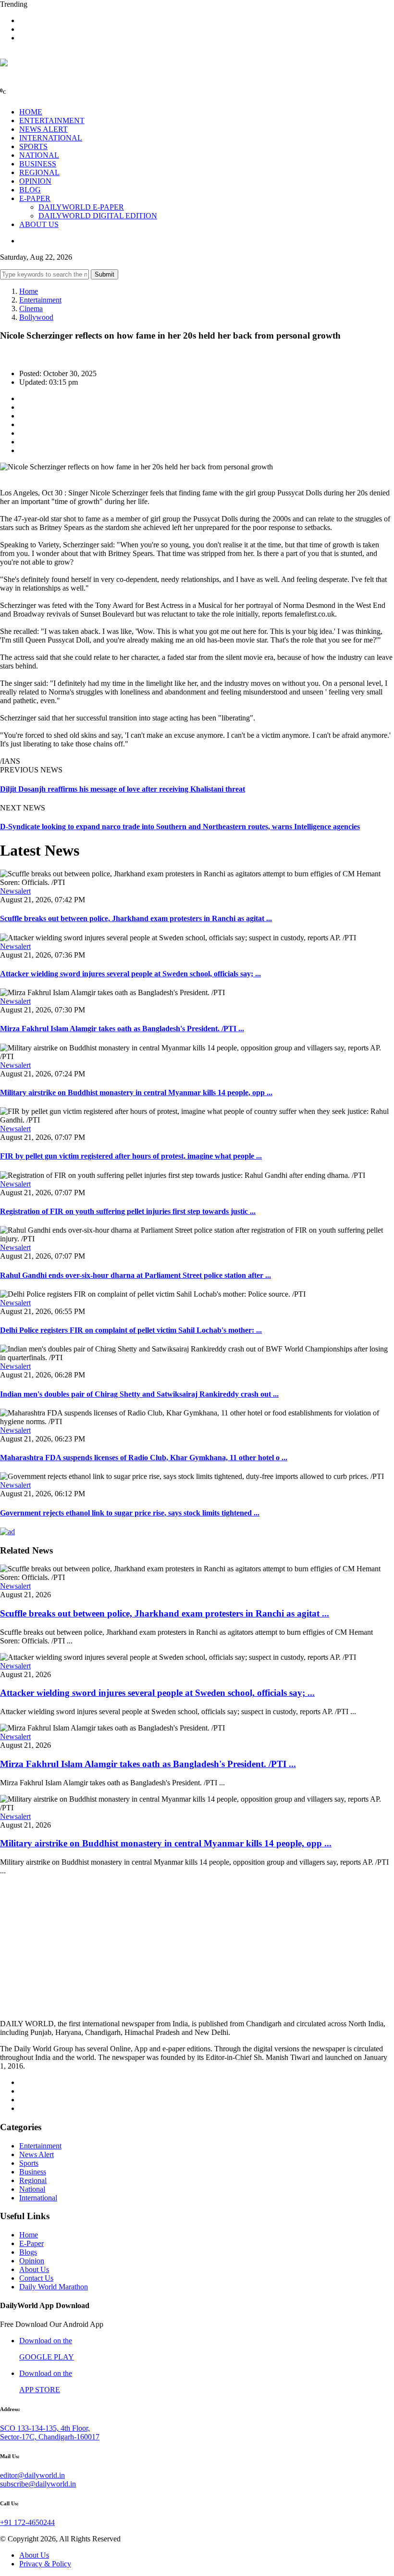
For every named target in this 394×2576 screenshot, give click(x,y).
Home (29, 291)
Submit (105, 274)
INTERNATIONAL (51, 138)
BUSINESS (38, 164)
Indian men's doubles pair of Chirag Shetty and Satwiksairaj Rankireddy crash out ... (139, 1394)
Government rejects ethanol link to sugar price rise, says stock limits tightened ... (130, 1513)
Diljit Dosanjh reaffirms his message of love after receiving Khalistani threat (123, 789)
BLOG (30, 190)
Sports (29, 2163)
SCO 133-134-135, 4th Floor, (45, 2428)
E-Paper (31, 2243)
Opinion (32, 2261)
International (38, 2198)
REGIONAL (39, 172)
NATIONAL (39, 155)
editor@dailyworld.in (32, 2475)
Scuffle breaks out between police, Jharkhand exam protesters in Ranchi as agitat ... (136, 918)
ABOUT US (39, 224)
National (32, 2189)
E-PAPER (35, 198)
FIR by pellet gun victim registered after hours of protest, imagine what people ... (131, 1156)
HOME (31, 112)
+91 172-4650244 (27, 2522)
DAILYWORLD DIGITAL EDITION (98, 216)
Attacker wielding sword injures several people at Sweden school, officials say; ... (130, 974)
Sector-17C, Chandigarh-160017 (50, 2437)
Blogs (28, 2252)
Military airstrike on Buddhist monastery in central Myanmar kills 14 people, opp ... (136, 1092)
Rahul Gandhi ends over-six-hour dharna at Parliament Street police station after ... (135, 1275)
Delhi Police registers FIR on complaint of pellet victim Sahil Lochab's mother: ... (131, 1330)
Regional (33, 2180)
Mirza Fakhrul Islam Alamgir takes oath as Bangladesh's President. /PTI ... (122, 1029)
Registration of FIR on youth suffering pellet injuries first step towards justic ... (128, 1211)
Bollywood (36, 317)
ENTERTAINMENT (52, 120)
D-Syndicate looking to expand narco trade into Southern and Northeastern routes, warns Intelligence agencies (180, 827)
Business (33, 2172)
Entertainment (40, 300)
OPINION (35, 181)
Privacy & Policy (45, 2564)
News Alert (37, 2154)
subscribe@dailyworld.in (38, 2484)
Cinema (31, 309)
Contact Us (36, 2278)
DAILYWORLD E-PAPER (81, 207)
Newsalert (15, 891)
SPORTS (33, 146)
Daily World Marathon (54, 2287)
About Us (34, 2269)
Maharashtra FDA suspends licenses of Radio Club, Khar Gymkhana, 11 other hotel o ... (144, 1458)
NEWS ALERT (43, 129)
